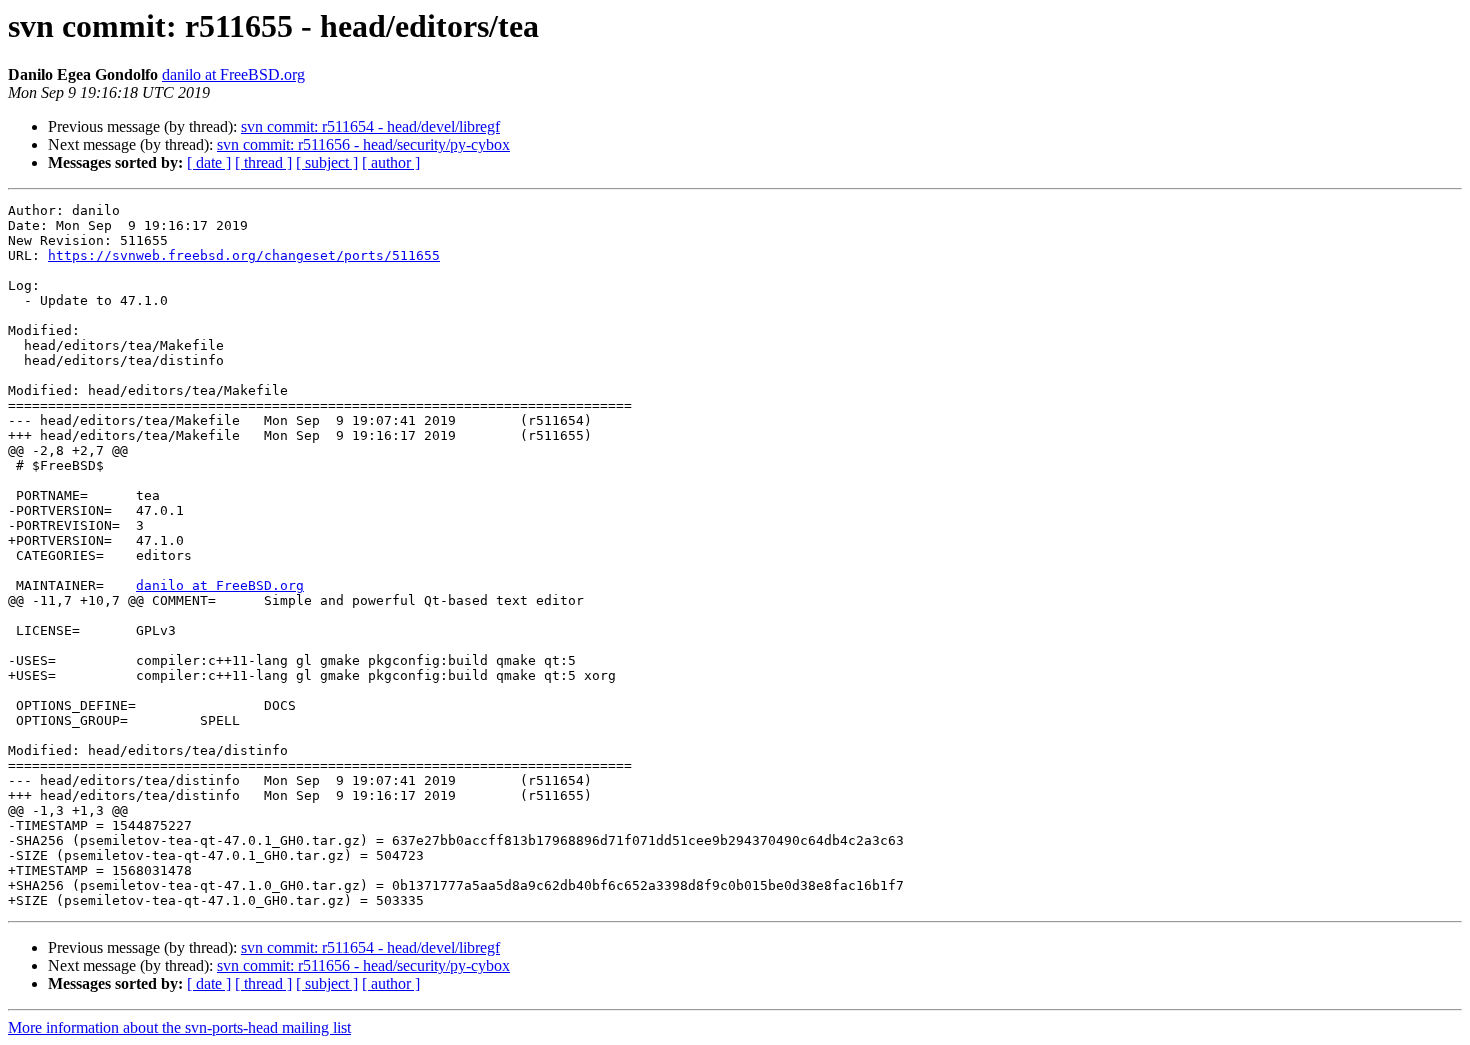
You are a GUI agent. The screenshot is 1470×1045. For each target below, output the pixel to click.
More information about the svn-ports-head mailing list (179, 1027)
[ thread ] (263, 162)
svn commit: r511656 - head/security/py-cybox (363, 144)
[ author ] (391, 162)
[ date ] (209, 162)
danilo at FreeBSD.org (233, 74)
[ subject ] (327, 162)
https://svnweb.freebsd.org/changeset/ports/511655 (244, 255)
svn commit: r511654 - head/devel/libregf (370, 126)
